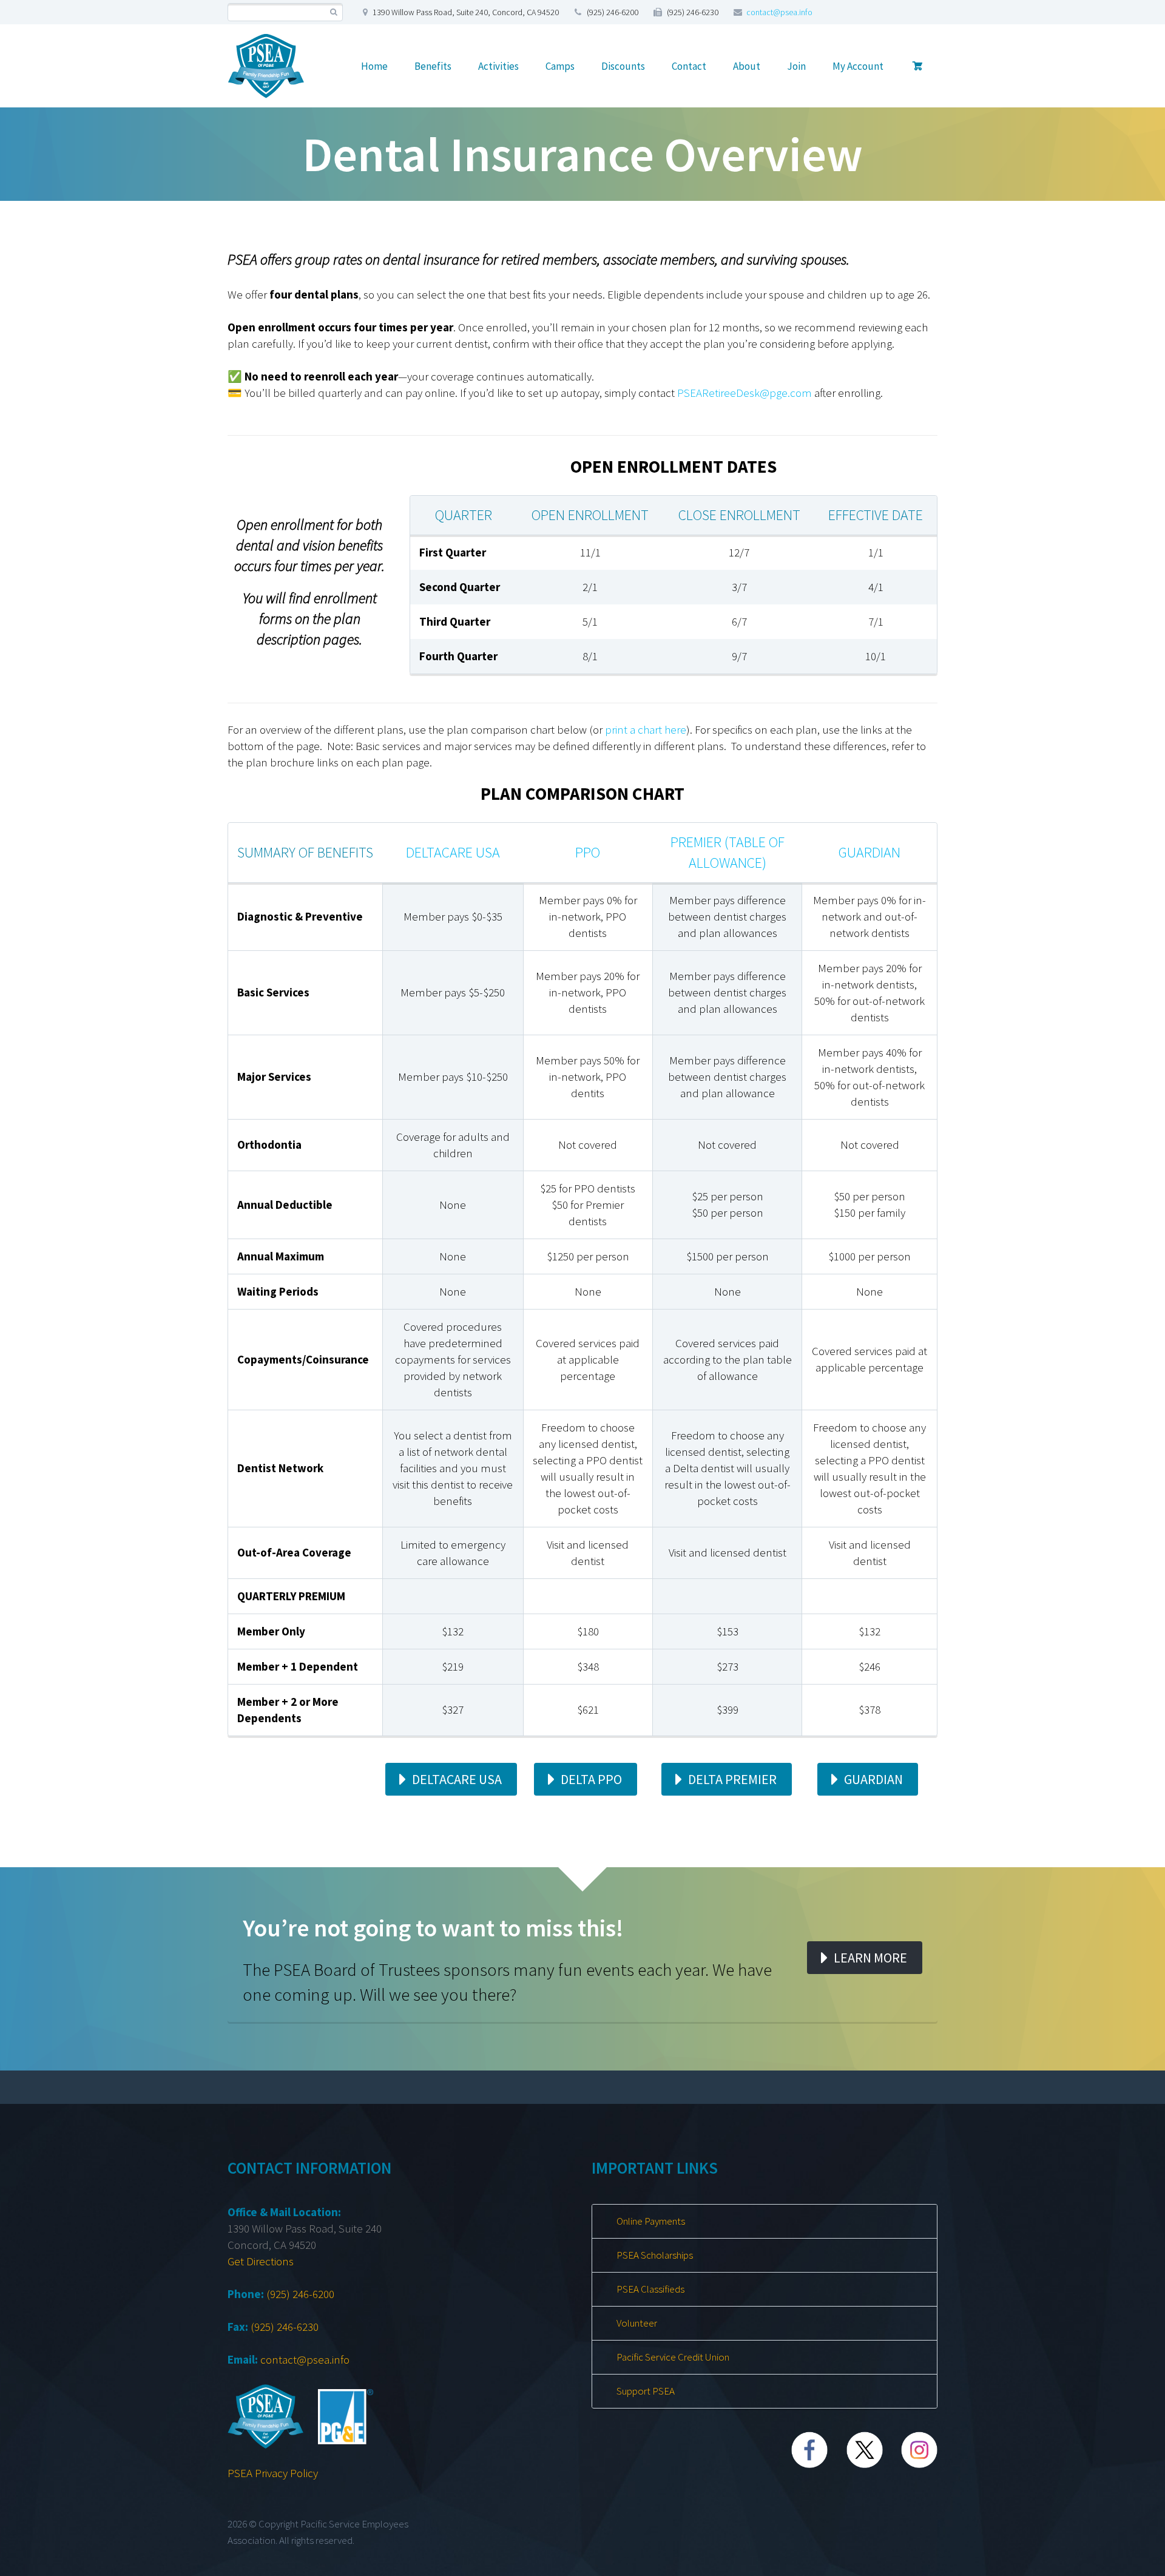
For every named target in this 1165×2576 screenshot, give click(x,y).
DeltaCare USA (453, 852)
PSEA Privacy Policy (273, 2473)
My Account (858, 66)
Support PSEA (646, 2391)
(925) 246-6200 (300, 2294)
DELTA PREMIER (732, 1779)
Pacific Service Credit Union (673, 2357)
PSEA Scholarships (655, 2255)
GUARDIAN (873, 1779)
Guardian (870, 852)
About (747, 66)
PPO (588, 852)
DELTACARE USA (457, 1779)
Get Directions (261, 2261)
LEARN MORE (870, 1958)
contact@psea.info (779, 12)
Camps (560, 66)
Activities (498, 66)
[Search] (333, 12)
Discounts (623, 66)
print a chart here (646, 729)
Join (796, 66)
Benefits (433, 66)
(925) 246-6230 (285, 2327)
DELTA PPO (591, 1779)
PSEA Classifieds (650, 2289)
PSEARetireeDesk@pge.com (745, 393)
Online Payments (651, 2221)
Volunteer (637, 2323)
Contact (689, 66)
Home (374, 66)
